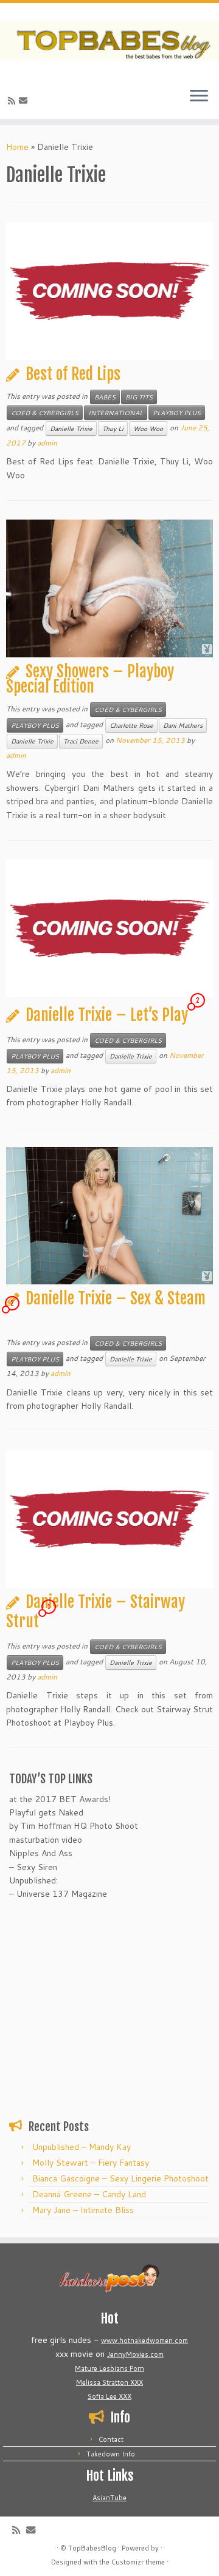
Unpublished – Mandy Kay (82, 2147)
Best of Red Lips (73, 374)
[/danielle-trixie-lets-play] (109, 928)
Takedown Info (111, 2454)
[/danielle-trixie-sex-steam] (109, 1216)
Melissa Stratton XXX (109, 2382)
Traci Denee (81, 741)
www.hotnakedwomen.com (144, 2340)
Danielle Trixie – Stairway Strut (96, 1612)
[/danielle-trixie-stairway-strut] (109, 1519)
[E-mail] (25, 101)
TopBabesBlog (92, 2548)
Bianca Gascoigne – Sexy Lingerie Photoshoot (120, 2178)
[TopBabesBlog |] (109, 41)
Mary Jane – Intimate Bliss (83, 2210)
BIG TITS (139, 397)
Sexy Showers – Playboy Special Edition (90, 679)
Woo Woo (148, 429)
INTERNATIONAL (116, 413)
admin (47, 443)
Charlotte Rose (131, 725)
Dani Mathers (183, 725)
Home (17, 147)
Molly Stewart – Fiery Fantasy (91, 2163)
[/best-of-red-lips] (109, 291)
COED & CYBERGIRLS (45, 413)
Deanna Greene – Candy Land (89, 2194)
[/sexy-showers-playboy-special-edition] (109, 588)
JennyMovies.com (135, 2354)
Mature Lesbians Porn (109, 2368)
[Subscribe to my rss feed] (13, 101)
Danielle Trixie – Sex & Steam (116, 1298)
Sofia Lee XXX (109, 2396)
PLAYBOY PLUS (177, 413)
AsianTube (109, 2498)
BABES (105, 397)
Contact (111, 2439)
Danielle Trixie (71, 429)
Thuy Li (113, 429)
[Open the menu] (199, 97)
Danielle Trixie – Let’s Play (107, 1015)
